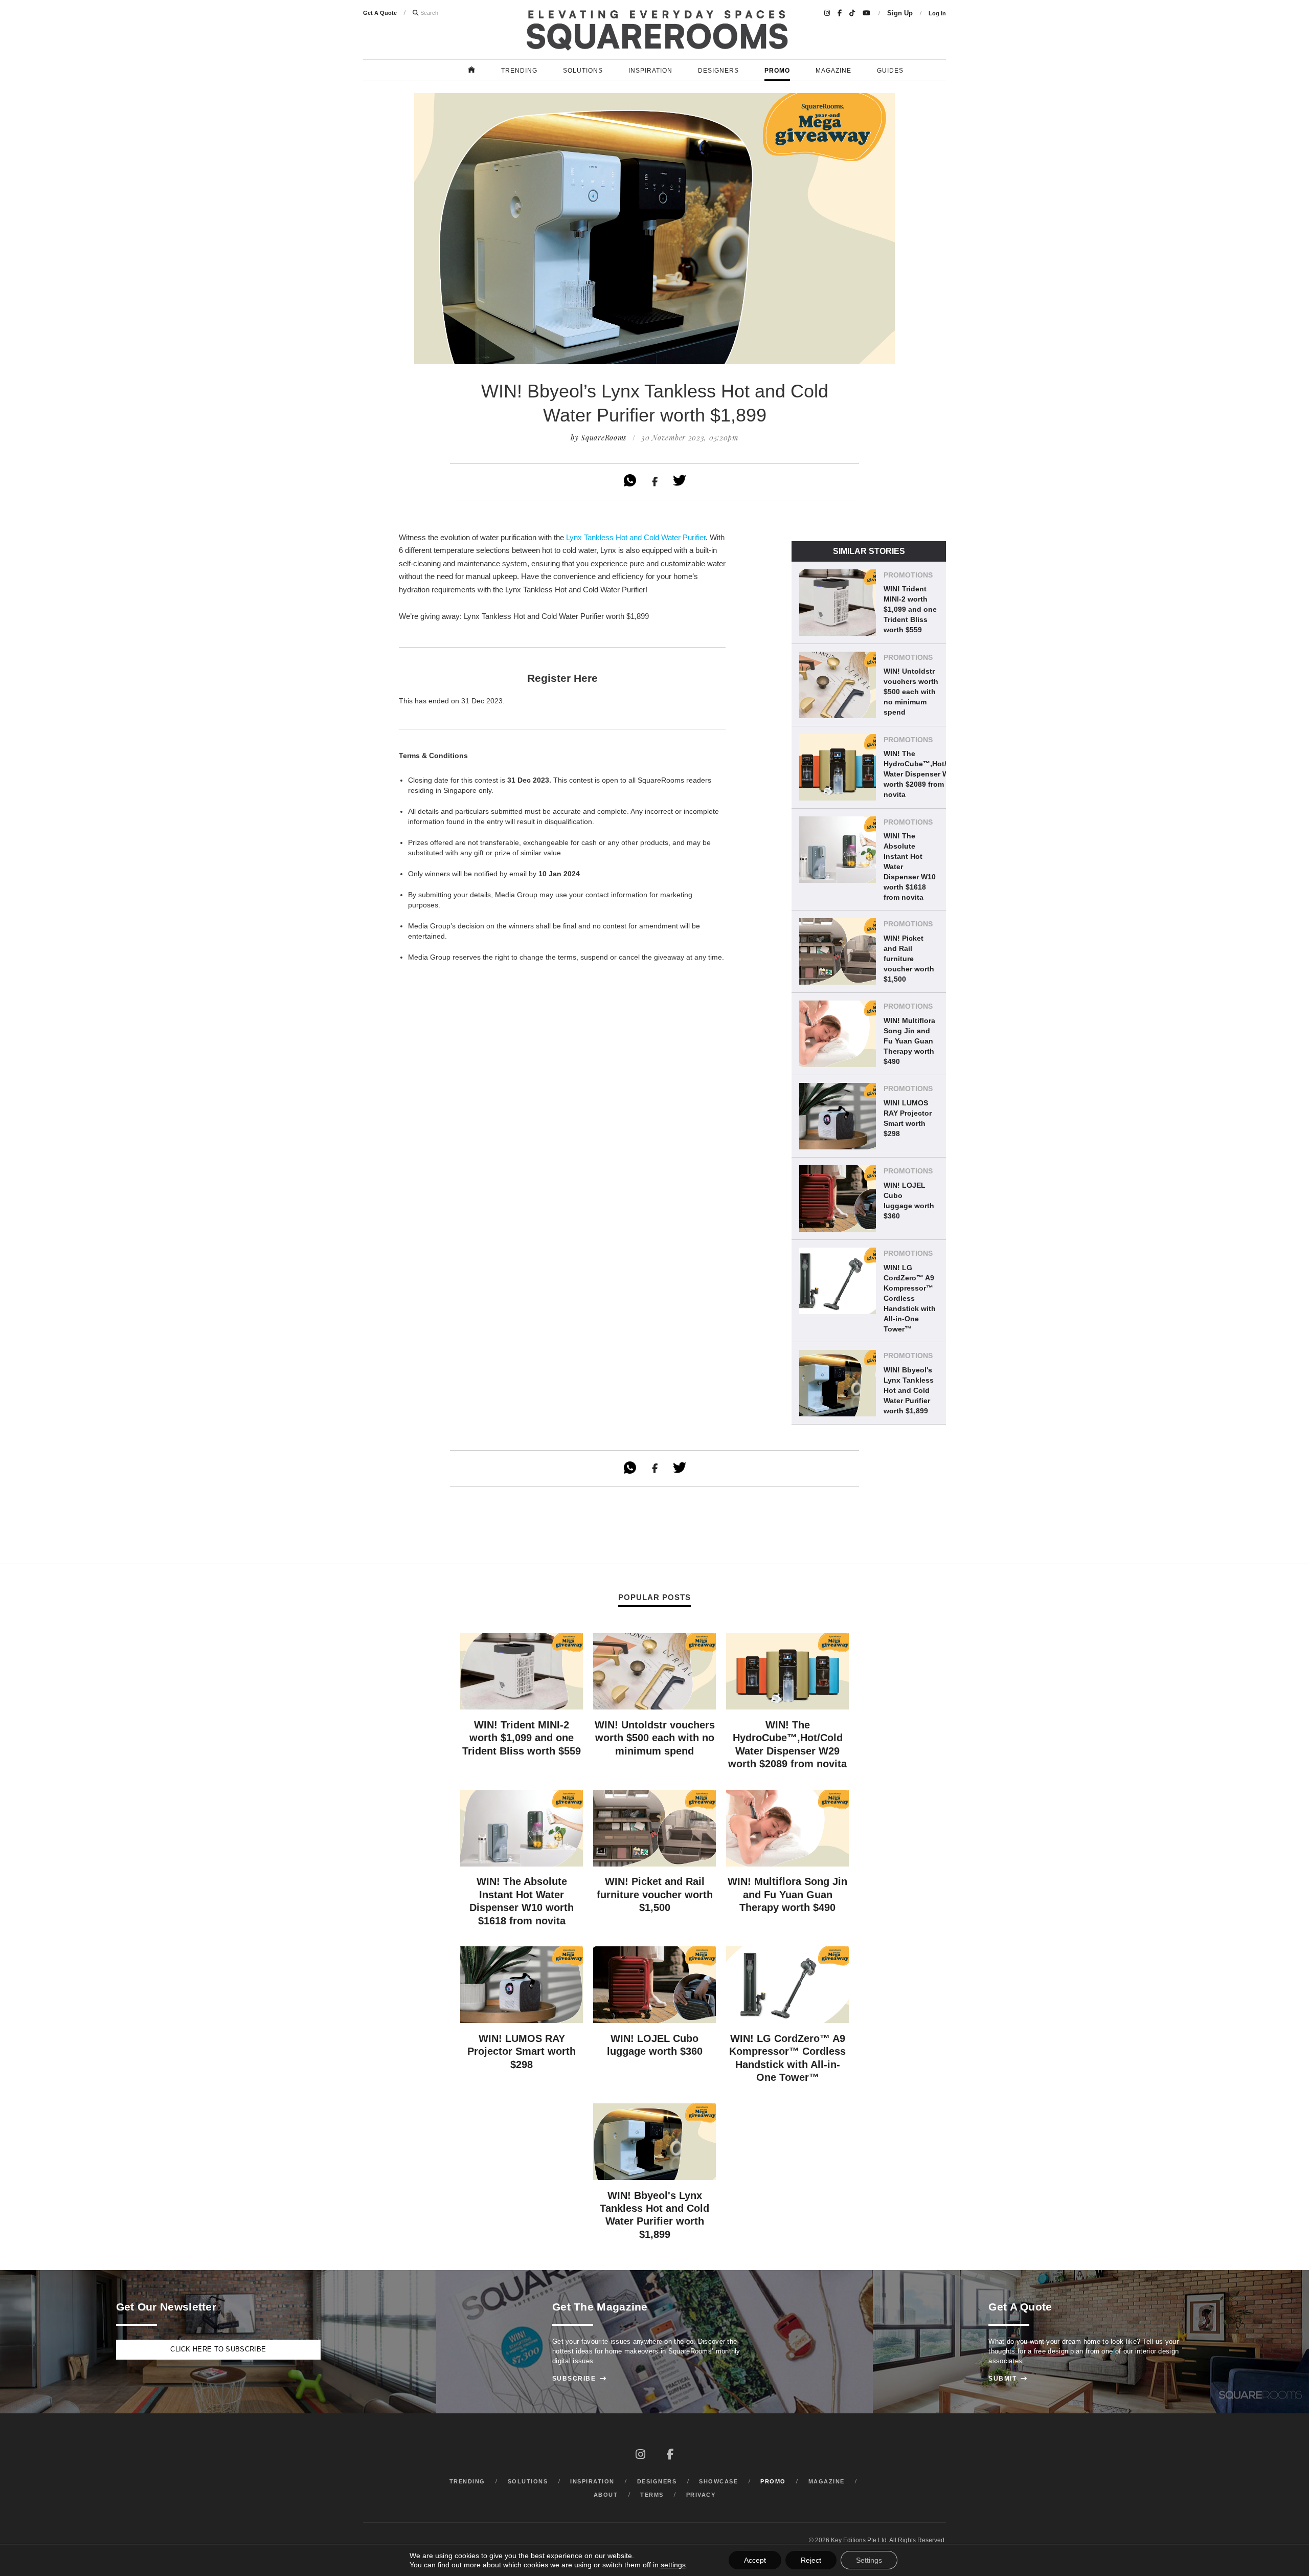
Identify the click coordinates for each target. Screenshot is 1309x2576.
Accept (755, 2560)
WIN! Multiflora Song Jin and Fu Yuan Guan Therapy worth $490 (909, 1041)
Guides (890, 71)
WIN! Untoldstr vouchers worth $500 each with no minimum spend (911, 692)
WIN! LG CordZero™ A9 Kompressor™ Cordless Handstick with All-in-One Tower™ (910, 1298)
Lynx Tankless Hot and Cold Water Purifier (636, 537)
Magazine (833, 71)
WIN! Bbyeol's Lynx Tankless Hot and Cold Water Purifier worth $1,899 (909, 1390)
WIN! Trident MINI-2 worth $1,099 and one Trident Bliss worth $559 (910, 609)
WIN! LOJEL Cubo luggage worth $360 (909, 1201)
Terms (652, 2495)
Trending (519, 71)
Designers (718, 71)
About (606, 2495)
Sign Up (900, 13)
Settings (869, 2560)
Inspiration (650, 71)
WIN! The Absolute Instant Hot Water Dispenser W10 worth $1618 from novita (910, 867)
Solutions (583, 71)
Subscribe (580, 2379)
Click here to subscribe (218, 2349)
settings (673, 2565)
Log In (937, 13)
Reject (811, 2560)
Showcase (718, 2481)
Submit (1008, 2379)
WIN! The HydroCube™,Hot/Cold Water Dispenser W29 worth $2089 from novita (923, 774)
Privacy (701, 2495)
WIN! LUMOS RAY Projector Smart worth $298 (908, 1118)
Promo (777, 71)
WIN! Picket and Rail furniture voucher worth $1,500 (909, 959)
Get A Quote (380, 13)
